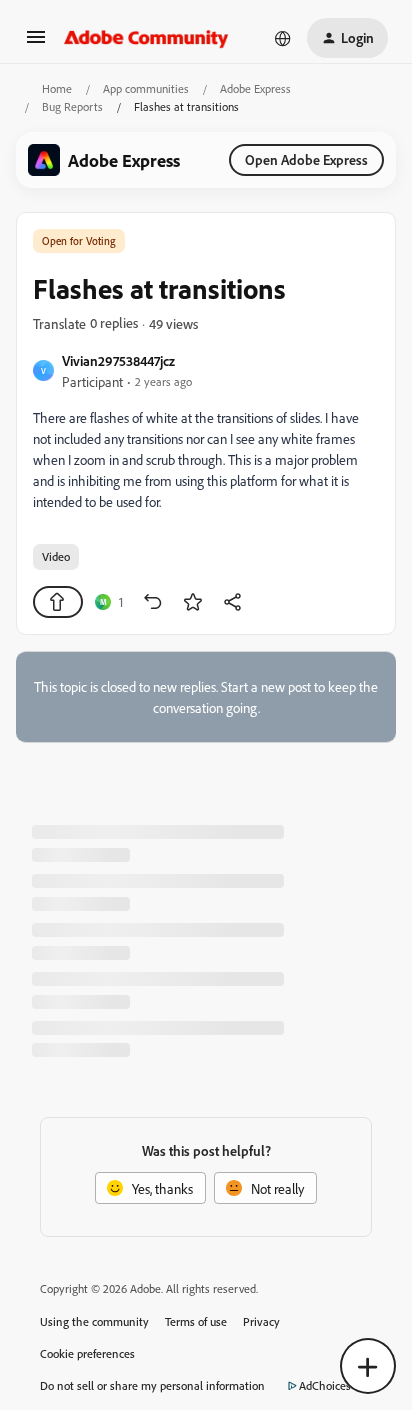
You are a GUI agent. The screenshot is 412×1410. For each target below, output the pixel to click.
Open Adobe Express (306, 159)
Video (56, 556)
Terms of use (196, 1321)
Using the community (94, 1321)
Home (57, 88)
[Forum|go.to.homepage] (146, 38)
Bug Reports (72, 106)
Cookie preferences (87, 1353)
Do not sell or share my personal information (152, 1385)
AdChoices (325, 1385)
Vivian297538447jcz (118, 360)
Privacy (261, 1321)
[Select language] (283, 38)
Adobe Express (255, 88)
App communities (146, 88)
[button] (36, 43)
